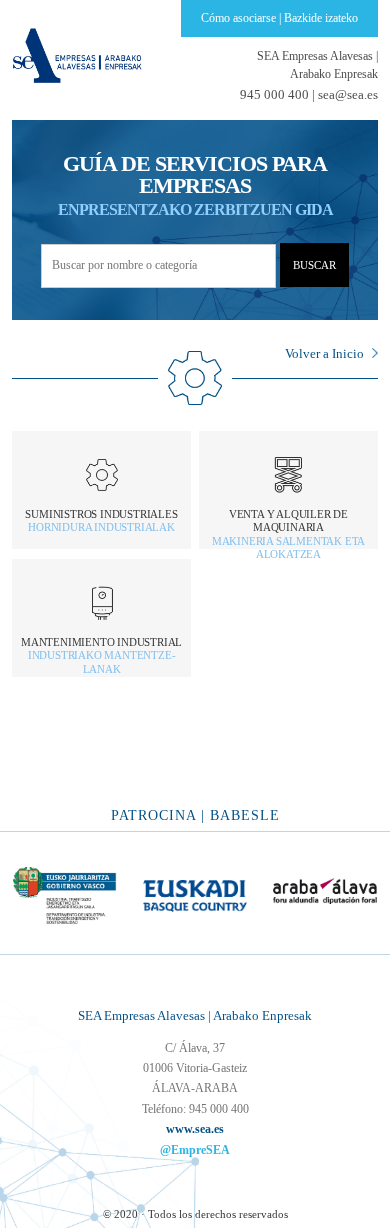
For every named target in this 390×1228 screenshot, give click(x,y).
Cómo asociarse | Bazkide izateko (279, 18)
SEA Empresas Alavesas (317, 65)
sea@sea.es (348, 94)
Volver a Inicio (324, 353)
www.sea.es (195, 1129)
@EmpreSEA (195, 1150)
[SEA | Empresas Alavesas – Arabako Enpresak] (77, 54)
